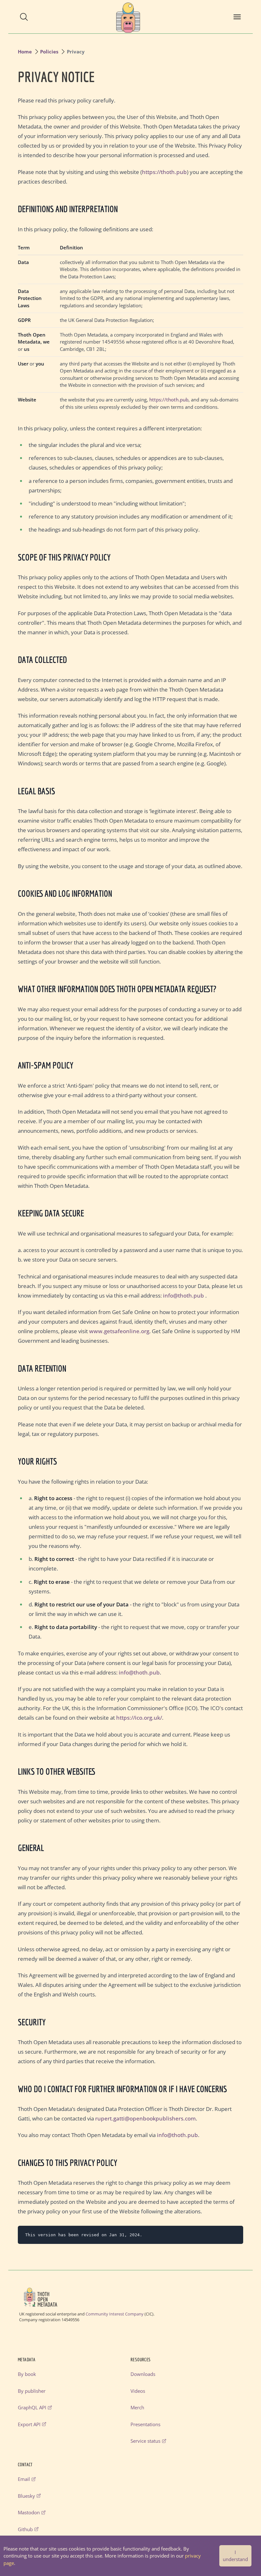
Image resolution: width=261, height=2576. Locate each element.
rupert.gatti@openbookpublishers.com (145, 2118)
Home (25, 52)
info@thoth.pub (183, 1295)
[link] (128, 17)
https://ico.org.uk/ (139, 1718)
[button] (24, 17)
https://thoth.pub (164, 172)
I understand (235, 2556)
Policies (49, 52)
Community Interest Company (115, 2314)
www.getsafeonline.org (119, 1331)
